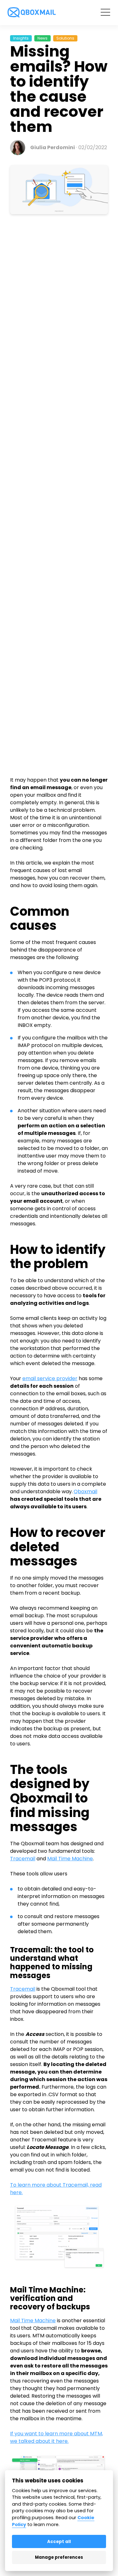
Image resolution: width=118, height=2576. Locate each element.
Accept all (59, 2542)
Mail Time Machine (70, 1859)
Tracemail (23, 1859)
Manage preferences (59, 2557)
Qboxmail (85, 1491)
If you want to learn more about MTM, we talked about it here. (56, 2437)
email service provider (50, 1378)
